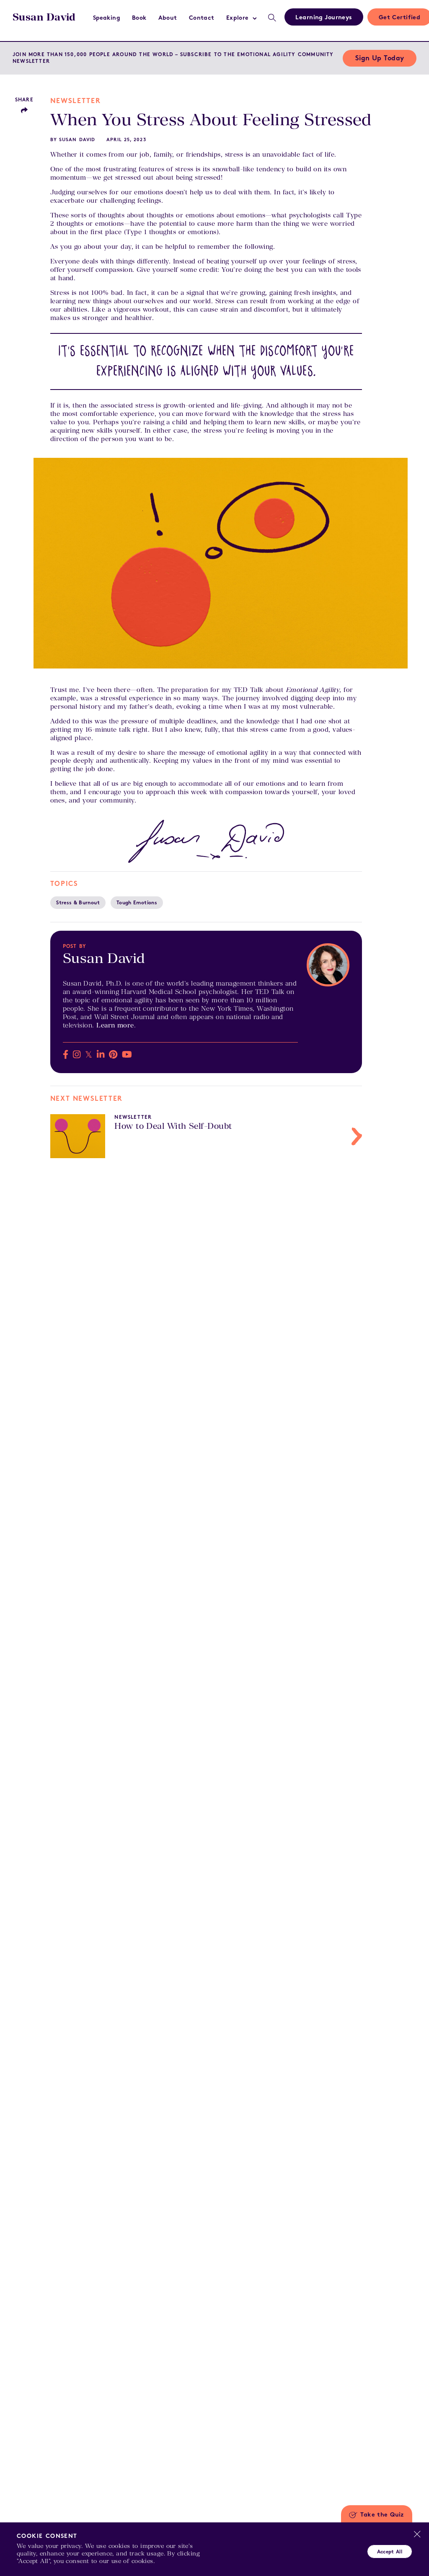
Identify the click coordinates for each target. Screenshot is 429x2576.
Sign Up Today (380, 59)
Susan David (44, 17)
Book (139, 18)
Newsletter (75, 101)
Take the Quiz (382, 2515)
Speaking (107, 18)
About (168, 18)
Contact (202, 18)
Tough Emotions (137, 903)
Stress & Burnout (78, 903)
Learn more (115, 1025)
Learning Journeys (324, 18)
